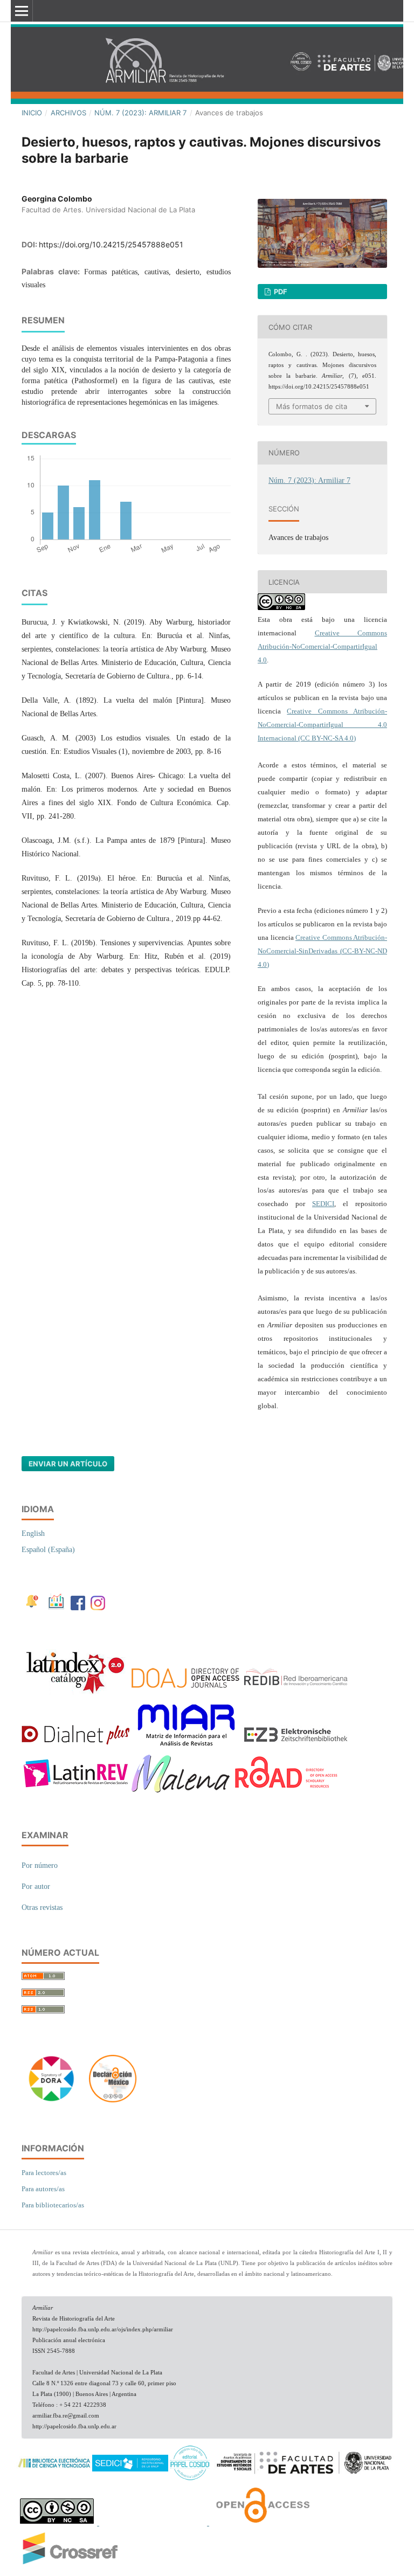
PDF (280, 292)
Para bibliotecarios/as (53, 2205)
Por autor (36, 1886)
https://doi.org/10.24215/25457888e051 (111, 244)
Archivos (68, 113)
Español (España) (48, 1550)
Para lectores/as (44, 2173)
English (33, 1533)
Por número (40, 1865)
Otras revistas (42, 1907)
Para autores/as (43, 2189)
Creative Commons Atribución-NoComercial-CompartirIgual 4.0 (322, 646)
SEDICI (323, 1204)
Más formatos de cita (312, 406)
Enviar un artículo (68, 1464)
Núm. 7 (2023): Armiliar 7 (140, 113)
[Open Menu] (22, 11)
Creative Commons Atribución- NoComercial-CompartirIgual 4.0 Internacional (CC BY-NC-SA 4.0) (322, 725)
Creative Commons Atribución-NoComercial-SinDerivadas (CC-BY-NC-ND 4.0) (322, 951)
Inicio (32, 113)
